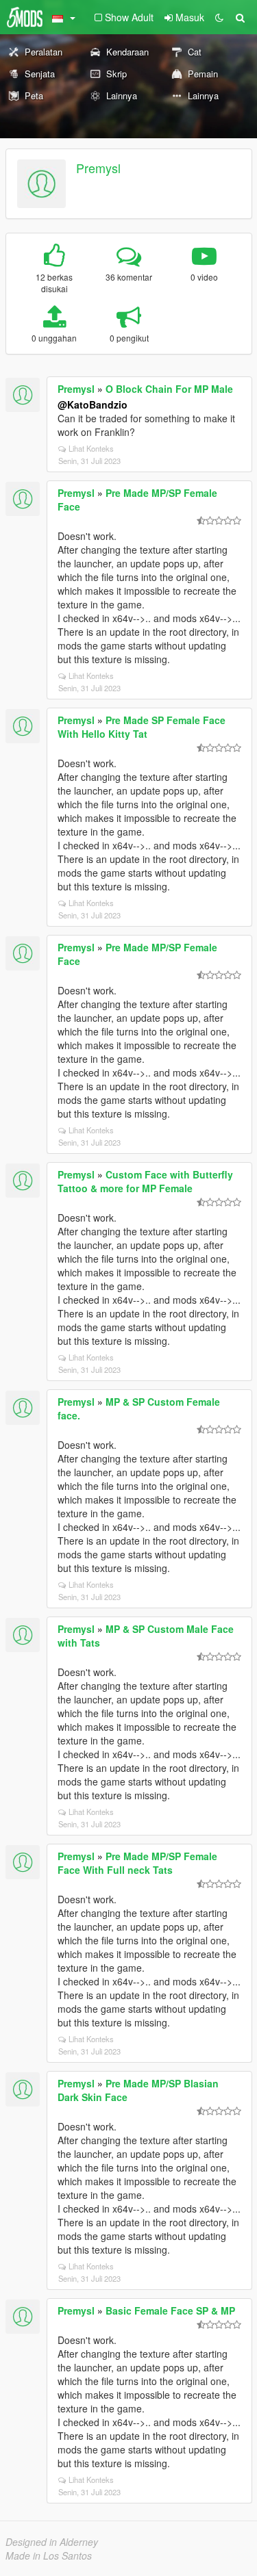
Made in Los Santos (49, 2555)
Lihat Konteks (91, 448)
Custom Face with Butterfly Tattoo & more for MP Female (145, 1181)
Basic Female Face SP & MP (170, 2310)
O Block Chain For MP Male (169, 389)
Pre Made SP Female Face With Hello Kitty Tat (142, 727)
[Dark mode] (219, 17)
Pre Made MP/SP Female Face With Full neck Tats (137, 1863)
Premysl (98, 168)
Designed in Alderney (52, 2542)
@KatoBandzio (93, 404)
